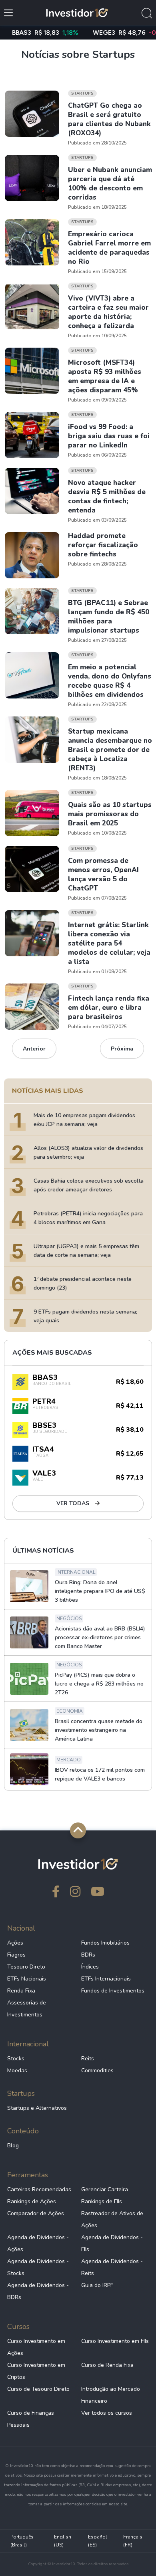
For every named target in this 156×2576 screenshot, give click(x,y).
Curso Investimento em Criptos (36, 2371)
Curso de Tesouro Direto (38, 2389)
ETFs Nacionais (27, 1979)
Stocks (16, 2059)
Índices (90, 1967)
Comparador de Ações (36, 2213)
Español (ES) (98, 2541)
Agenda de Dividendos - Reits (112, 2267)
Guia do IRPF (97, 2285)
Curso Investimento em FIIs (115, 2341)
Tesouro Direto (26, 1967)
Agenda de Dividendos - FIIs (112, 2243)
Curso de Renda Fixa (107, 2365)
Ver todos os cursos (107, 2413)
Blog (13, 2146)
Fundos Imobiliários (105, 1943)
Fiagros (16, 1955)
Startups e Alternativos (37, 2108)
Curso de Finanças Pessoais (31, 2419)
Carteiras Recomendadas (39, 2189)
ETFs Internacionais (106, 1979)
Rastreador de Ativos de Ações (112, 2219)
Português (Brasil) (22, 2541)
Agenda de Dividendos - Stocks (38, 2267)
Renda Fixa (21, 1991)
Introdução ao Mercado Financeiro (111, 2395)
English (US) (63, 2541)
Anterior (34, 1049)
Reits (88, 2059)
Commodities (97, 2070)
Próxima (122, 1049)
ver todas (74, 1503)
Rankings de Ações (32, 2201)
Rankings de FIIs (102, 2201)
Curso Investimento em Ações (36, 2347)
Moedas (17, 2070)
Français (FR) (133, 2541)
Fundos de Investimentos (113, 1991)
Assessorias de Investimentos (27, 2009)
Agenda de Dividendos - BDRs (38, 2291)
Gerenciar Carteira (105, 2189)
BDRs (88, 1955)
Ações (15, 1943)
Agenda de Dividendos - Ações (38, 2243)
